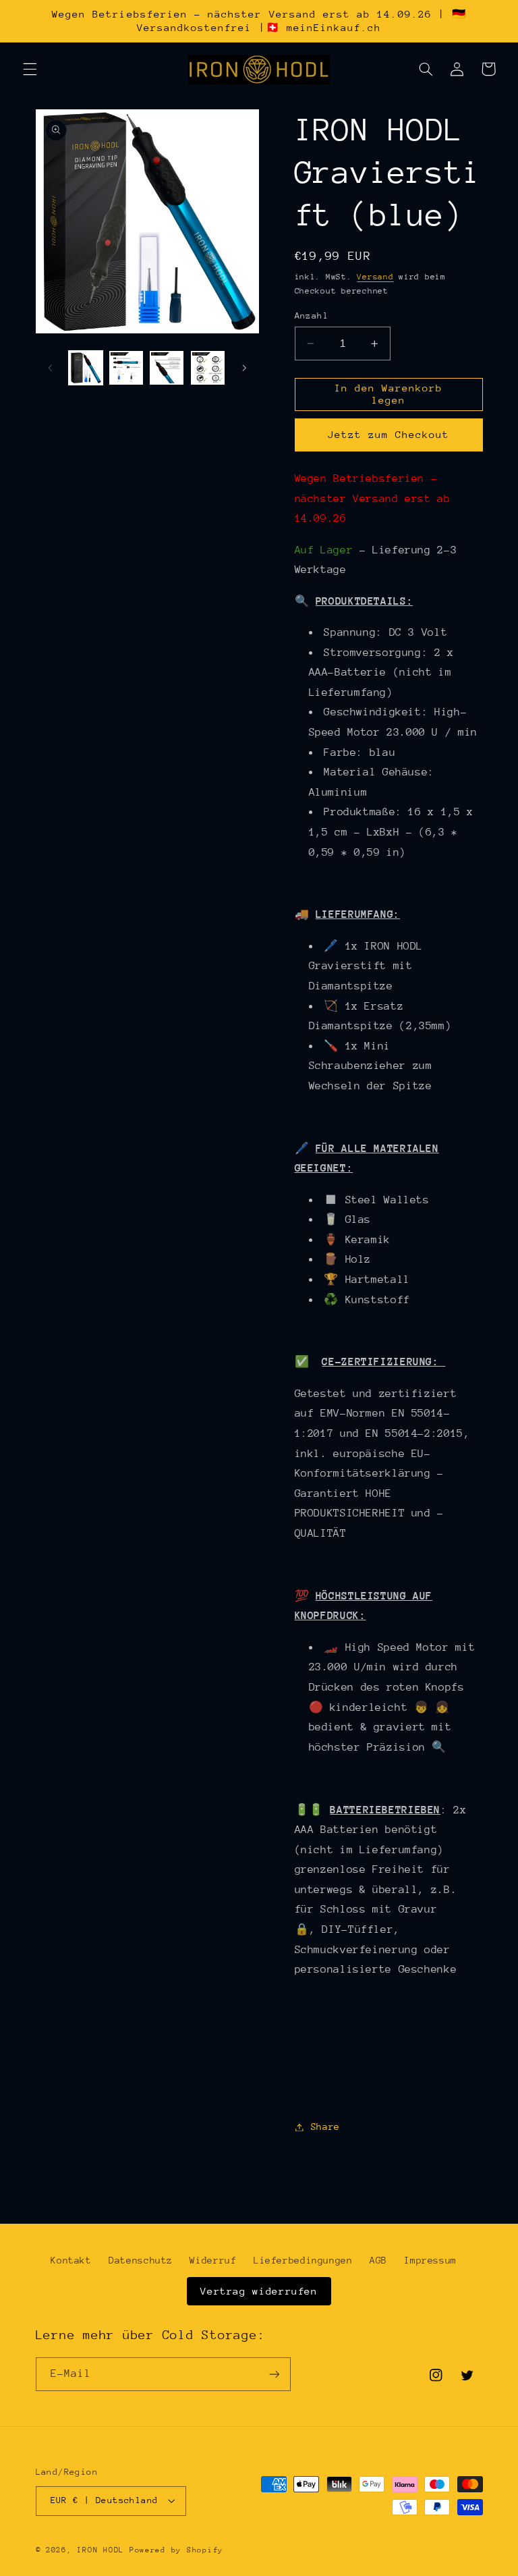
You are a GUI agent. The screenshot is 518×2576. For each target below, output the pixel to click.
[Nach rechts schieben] (244, 368)
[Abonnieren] (274, 2374)
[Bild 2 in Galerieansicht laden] (126, 368)
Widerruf (213, 2260)
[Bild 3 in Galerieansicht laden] (167, 368)
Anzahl (312, 316)
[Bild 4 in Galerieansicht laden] (208, 368)
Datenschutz (141, 2260)
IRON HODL (100, 2550)
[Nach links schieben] (51, 368)
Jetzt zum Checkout (389, 434)
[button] (30, 69)
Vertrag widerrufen (259, 2291)
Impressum (430, 2260)
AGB (378, 2260)
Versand (375, 277)
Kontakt (71, 2260)
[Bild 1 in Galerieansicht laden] (86, 368)
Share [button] (325, 2127)
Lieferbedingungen (303, 2260)
